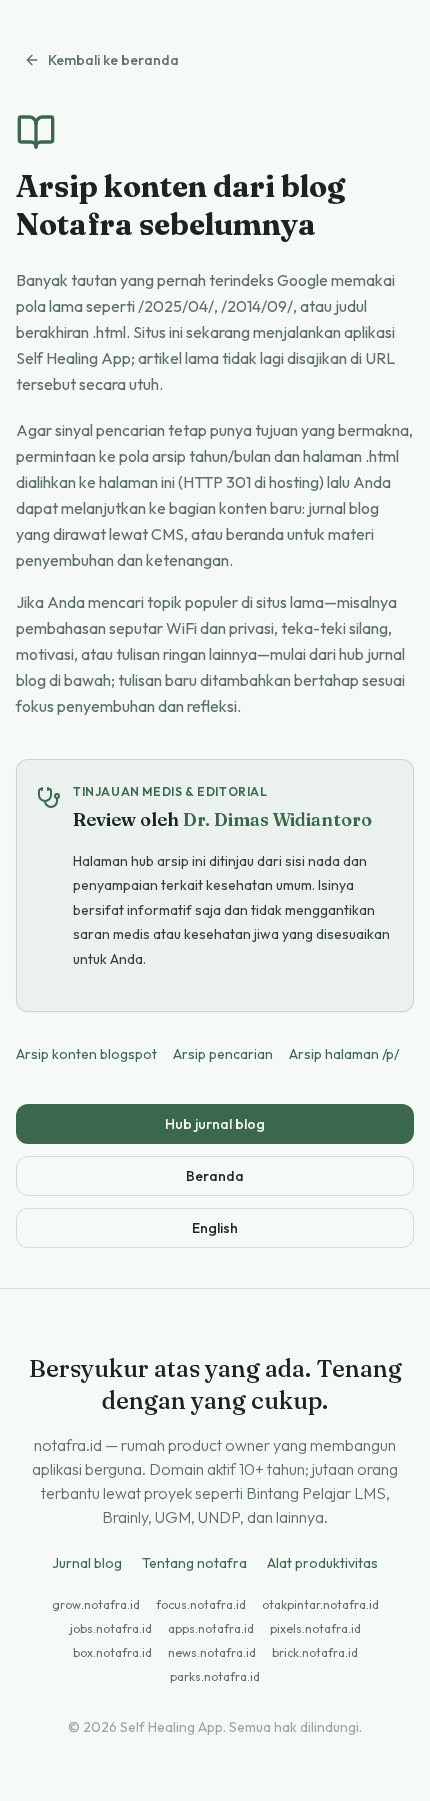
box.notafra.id (112, 1652)
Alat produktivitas (322, 1563)
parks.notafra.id (215, 1676)
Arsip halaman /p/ (344, 1054)
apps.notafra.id (211, 1628)
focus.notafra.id (201, 1604)
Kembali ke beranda (113, 60)
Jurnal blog (87, 1563)
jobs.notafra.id (111, 1628)
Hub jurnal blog (215, 1124)
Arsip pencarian (223, 1054)
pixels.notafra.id (315, 1628)
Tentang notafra (194, 1563)
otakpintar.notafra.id (320, 1604)
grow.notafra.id (96, 1604)
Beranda (215, 1176)
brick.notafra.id (315, 1652)
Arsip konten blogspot (86, 1054)
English (215, 1228)
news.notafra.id (212, 1652)
